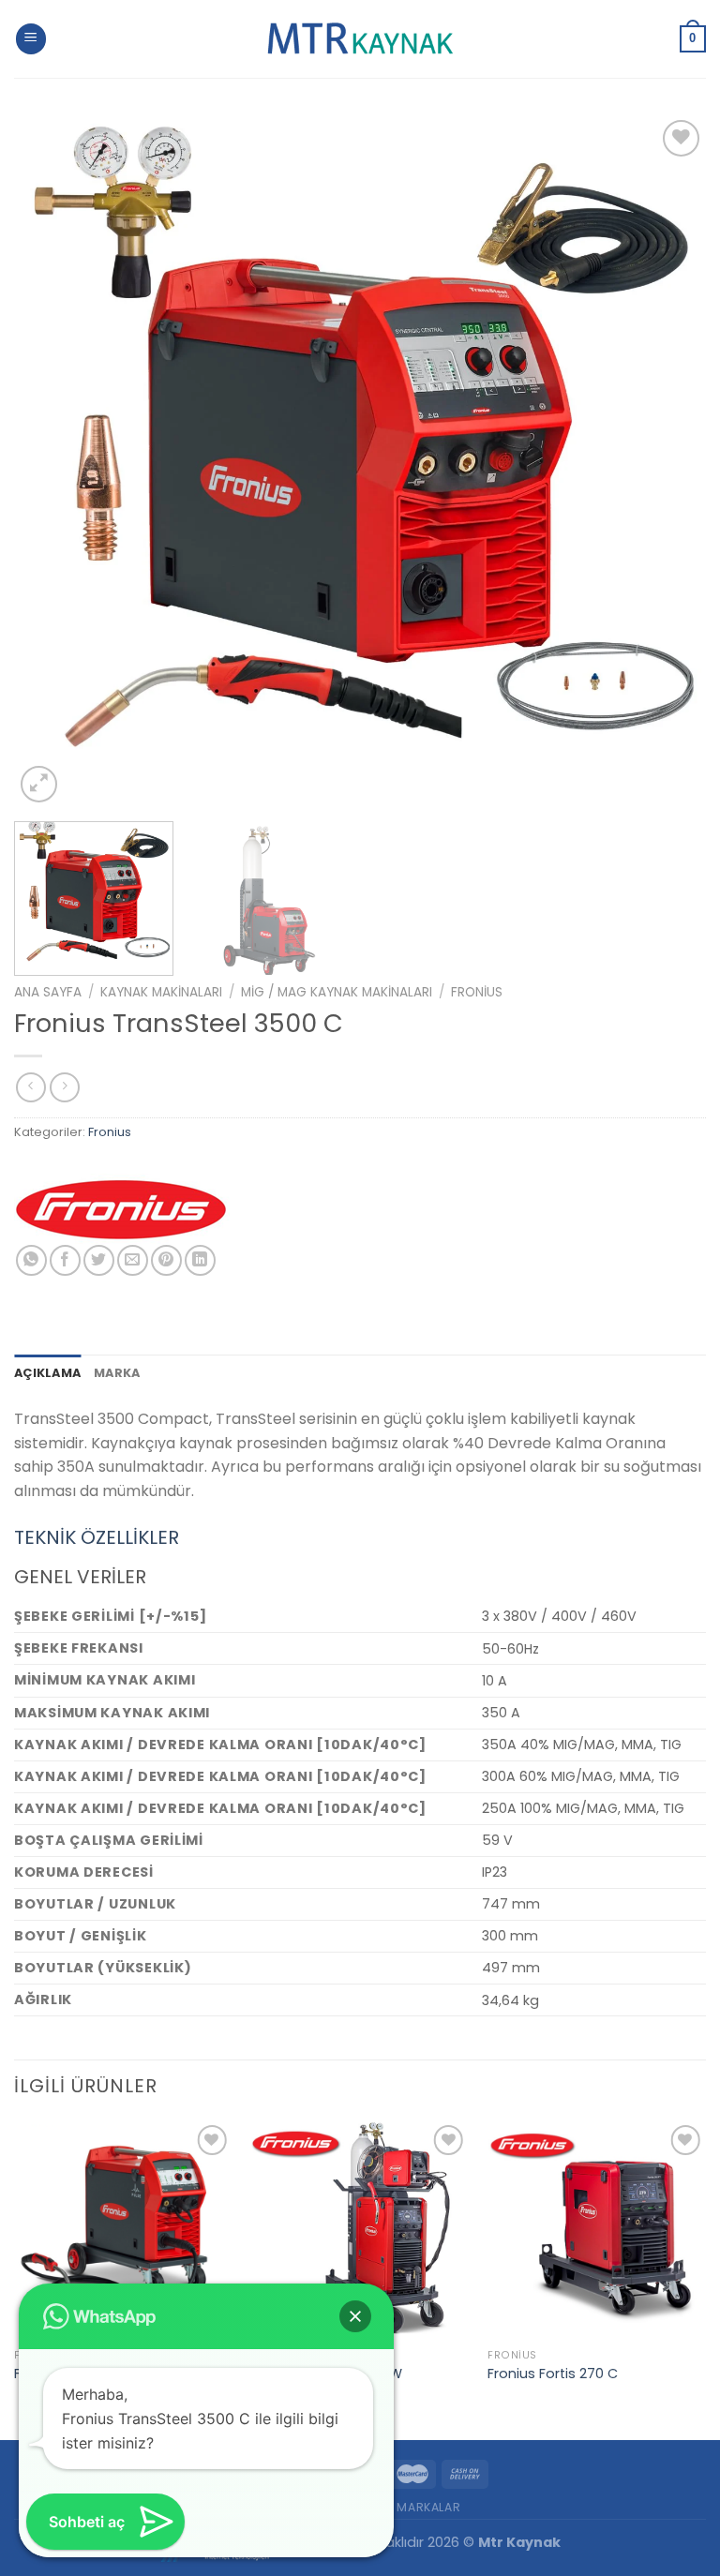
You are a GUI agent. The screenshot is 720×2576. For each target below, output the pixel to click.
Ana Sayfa (48, 992)
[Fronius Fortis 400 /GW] (360, 2230)
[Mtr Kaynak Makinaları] (360, 39)
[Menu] (31, 39)
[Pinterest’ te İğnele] (166, 1260)
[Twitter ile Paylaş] (99, 1260)
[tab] (360, 1537)
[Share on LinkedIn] (200, 1260)
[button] (355, 2316)
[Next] (668, 461)
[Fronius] (122, 1209)
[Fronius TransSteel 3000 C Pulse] (123, 2230)
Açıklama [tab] (47, 1373)
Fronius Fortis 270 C (553, 2374)
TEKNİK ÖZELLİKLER (97, 1537)
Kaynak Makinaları (161, 992)
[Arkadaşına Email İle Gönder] (133, 1260)
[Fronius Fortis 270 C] (597, 2230)
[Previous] (52, 461)
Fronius (477, 992)
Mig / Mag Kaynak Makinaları (337, 992)
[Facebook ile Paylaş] (65, 1260)
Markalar (428, 2507)
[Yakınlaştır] (39, 784)
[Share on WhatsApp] (31, 1260)
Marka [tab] (117, 1373)
